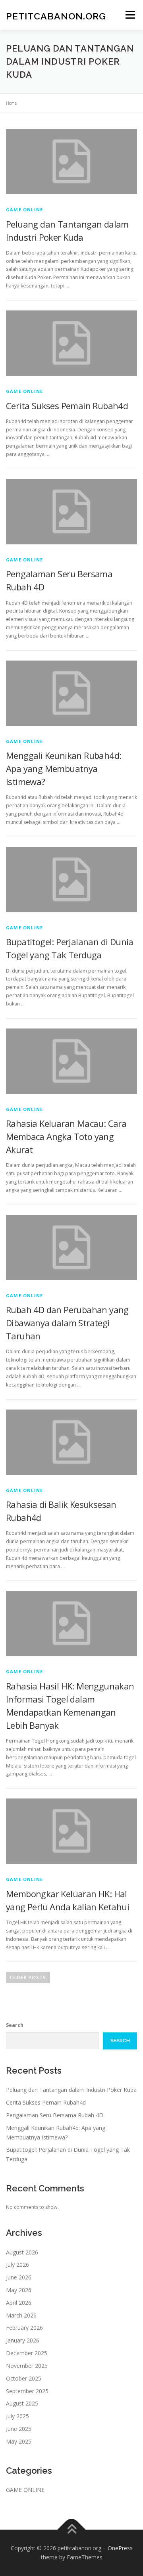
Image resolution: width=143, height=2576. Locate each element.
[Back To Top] (72, 2529)
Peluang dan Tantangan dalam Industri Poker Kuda (71, 2090)
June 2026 (19, 2277)
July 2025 (17, 2416)
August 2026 (22, 2252)
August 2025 (22, 2403)
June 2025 (19, 2429)
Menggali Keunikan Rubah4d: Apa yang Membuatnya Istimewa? (64, 768)
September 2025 (27, 2391)
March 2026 (21, 2315)
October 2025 (24, 2378)
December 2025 (27, 2353)
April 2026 (19, 2303)
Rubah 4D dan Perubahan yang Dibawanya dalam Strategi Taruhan (67, 1323)
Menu (130, 15)
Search (15, 2025)
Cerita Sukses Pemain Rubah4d (67, 406)
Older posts (28, 1977)
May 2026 (19, 2290)
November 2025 (27, 2366)
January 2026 (23, 2340)
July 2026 (17, 2265)
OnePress (120, 2548)
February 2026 (24, 2328)
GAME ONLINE (24, 210)
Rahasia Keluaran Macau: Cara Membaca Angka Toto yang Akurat (66, 1136)
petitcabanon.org (56, 16)
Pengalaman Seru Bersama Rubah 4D (55, 2115)
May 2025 (19, 2441)
